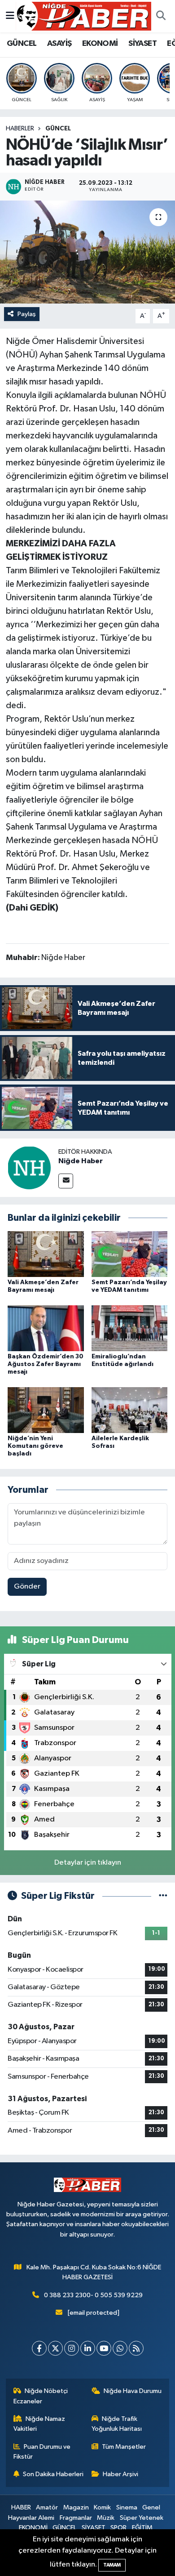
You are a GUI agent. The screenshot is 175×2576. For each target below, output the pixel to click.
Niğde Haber (81, 1161)
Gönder (27, 1587)
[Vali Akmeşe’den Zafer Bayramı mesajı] (46, 1254)
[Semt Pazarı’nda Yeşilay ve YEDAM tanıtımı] (130, 1254)
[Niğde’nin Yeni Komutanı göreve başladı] (46, 1410)
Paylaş (27, 314)
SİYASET (142, 44)
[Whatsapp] (120, 2348)
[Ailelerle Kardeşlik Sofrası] (130, 1410)
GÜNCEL (22, 44)
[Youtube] (104, 2348)
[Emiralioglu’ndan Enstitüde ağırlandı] (130, 1328)
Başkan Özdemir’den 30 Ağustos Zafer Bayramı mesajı (46, 1364)
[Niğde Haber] (29, 1167)
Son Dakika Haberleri (53, 2474)
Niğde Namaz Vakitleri (39, 2424)
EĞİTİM (142, 2528)
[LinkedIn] (88, 2348)
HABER (21, 2507)
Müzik (106, 2518)
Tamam (112, 2565)
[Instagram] (72, 2348)
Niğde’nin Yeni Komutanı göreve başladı (35, 1446)
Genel (151, 2507)
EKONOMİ (100, 44)
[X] (55, 2348)
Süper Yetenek (142, 2518)
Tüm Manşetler (124, 2447)
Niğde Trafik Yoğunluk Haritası (117, 2424)
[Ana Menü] (10, 16)
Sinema (127, 2507)
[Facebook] (39, 2348)
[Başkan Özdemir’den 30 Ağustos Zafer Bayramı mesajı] (46, 1328)
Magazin (76, 2507)
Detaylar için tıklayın (88, 1863)
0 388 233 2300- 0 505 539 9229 (93, 2295)
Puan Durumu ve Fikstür (42, 2452)
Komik (102, 2507)
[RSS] (136, 2348)
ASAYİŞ (59, 44)
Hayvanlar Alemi (31, 2518)
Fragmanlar (76, 2518)
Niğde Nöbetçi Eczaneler (41, 2396)
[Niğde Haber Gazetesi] (83, 16)
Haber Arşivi (120, 2474)
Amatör (47, 2507)
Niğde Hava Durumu (133, 2391)
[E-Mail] (66, 1181)
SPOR (118, 2528)
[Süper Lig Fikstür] (163, 1896)
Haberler (20, 129)
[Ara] (161, 16)
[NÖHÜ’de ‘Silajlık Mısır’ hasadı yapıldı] (87, 252)
